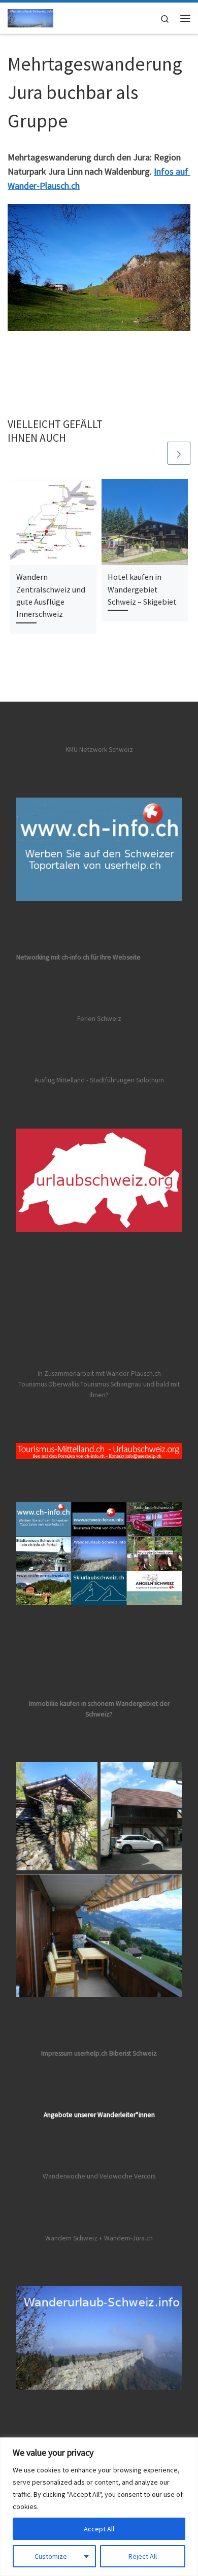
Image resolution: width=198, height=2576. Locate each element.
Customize (51, 2556)
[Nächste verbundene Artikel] (179, 453)
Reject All (143, 2556)
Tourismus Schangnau (111, 1384)
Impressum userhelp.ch (74, 2053)
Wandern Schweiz (71, 2238)
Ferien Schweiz (99, 1019)
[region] (99, 2507)
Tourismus (32, 1384)
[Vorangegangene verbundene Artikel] (155, 453)
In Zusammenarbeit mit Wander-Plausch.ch (99, 1374)
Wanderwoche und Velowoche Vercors (99, 2176)
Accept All (99, 2529)
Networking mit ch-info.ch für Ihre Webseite (78, 957)
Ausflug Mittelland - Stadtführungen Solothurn (99, 1080)
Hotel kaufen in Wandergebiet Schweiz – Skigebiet (142, 589)
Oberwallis (63, 1384)
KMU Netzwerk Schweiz (99, 750)
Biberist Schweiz (133, 2053)
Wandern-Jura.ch (128, 2238)
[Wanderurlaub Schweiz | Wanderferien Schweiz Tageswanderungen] (30, 17)
